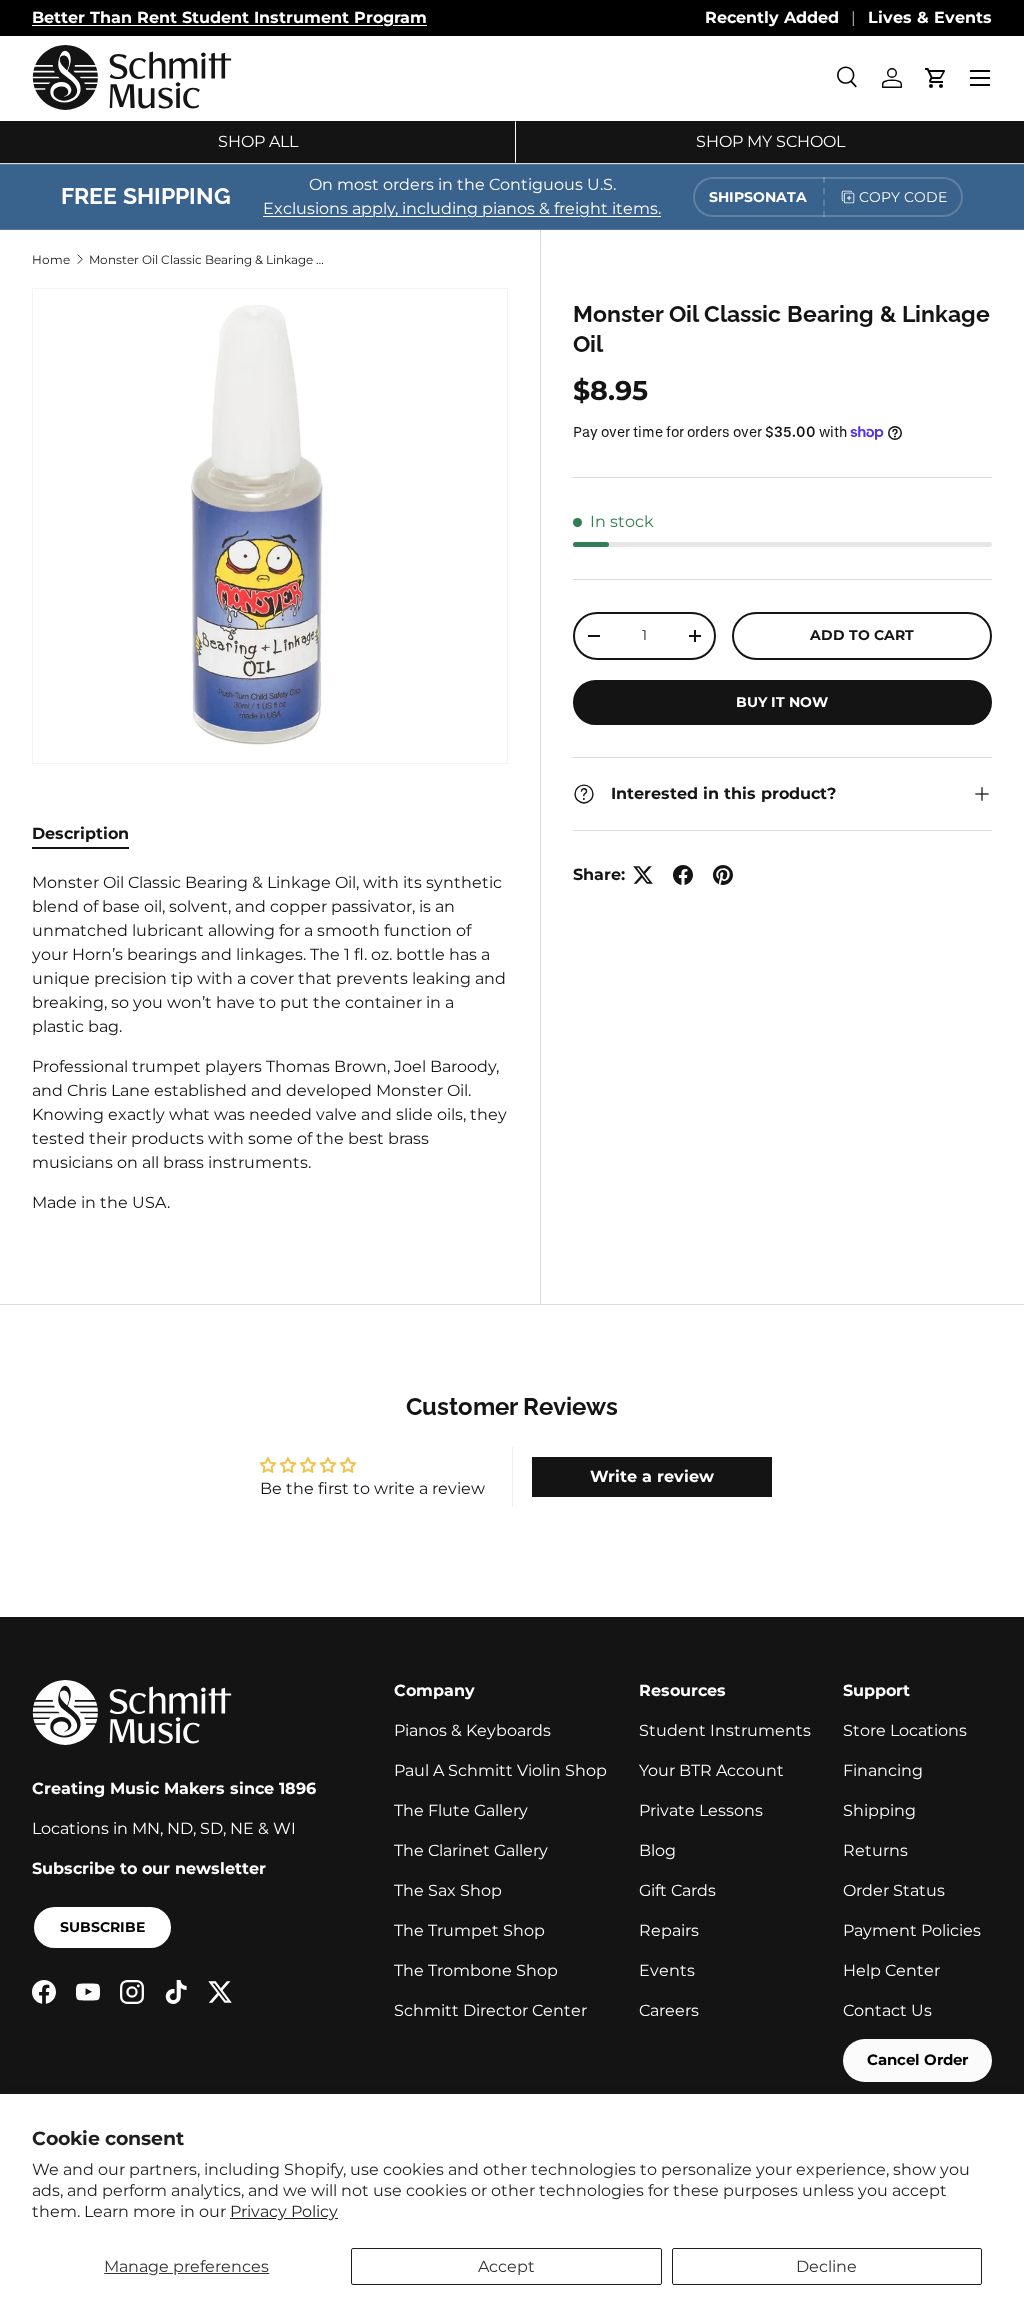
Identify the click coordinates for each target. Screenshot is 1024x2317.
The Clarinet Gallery (471, 1850)
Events (667, 1970)
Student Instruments (725, 1730)
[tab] (80, 833)
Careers (669, 2010)
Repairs (669, 1930)
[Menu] (980, 78)
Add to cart (862, 635)
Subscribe (102, 1927)
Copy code (903, 197)
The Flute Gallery (461, 1810)
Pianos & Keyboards (472, 1730)
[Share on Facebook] (683, 875)
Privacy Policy (284, 2211)
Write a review (652, 1476)
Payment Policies (912, 1930)
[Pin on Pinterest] (723, 875)
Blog (657, 1850)
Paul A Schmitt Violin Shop (500, 1770)
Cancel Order (917, 2059)
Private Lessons (701, 1810)
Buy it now (782, 702)
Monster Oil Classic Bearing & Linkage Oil (209, 259)
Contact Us (887, 2010)
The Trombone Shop (476, 1970)
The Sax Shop (448, 1890)
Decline (826, 2266)
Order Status (894, 1890)
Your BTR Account (711, 1770)
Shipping (879, 1810)
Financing (883, 1770)
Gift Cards (677, 1890)
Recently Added (772, 17)
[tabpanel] (270, 1043)
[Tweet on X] (643, 875)
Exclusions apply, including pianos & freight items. (462, 208)
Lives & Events (930, 17)
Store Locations (905, 1730)
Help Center (891, 1970)
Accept (506, 2266)
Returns (875, 1850)
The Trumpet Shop (469, 1930)
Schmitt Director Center (490, 2010)
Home (51, 259)
